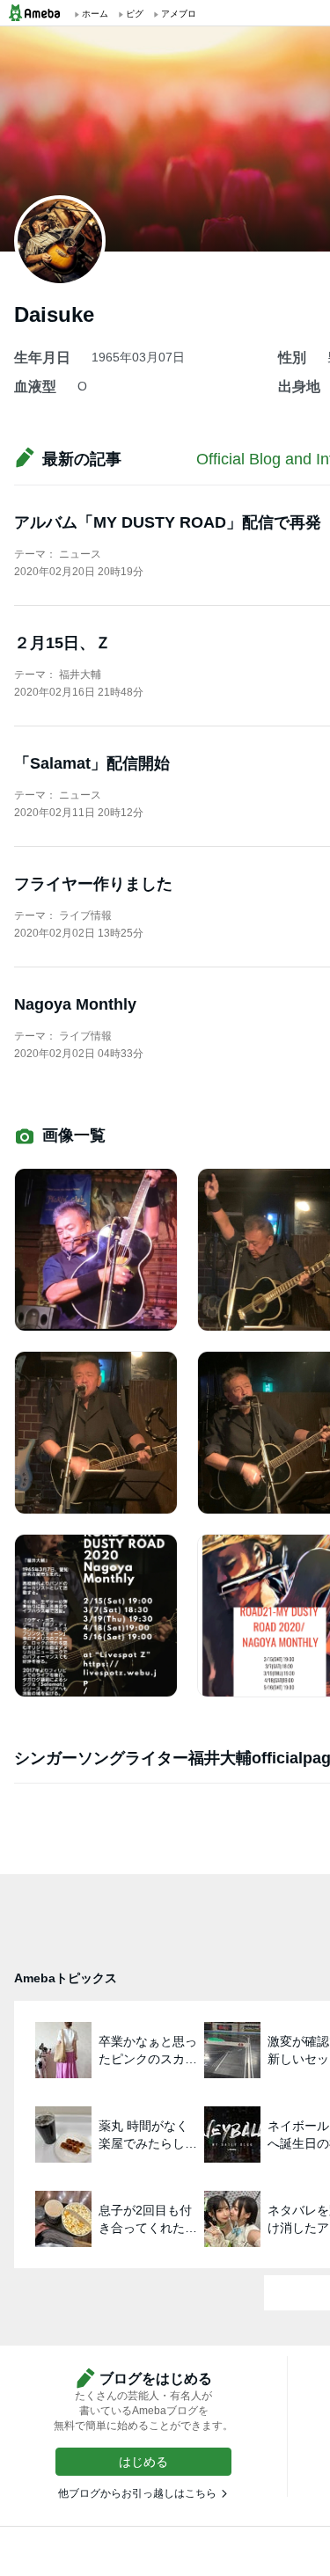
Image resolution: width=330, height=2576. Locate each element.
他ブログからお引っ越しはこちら (137, 2493)
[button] (143, 2462)
